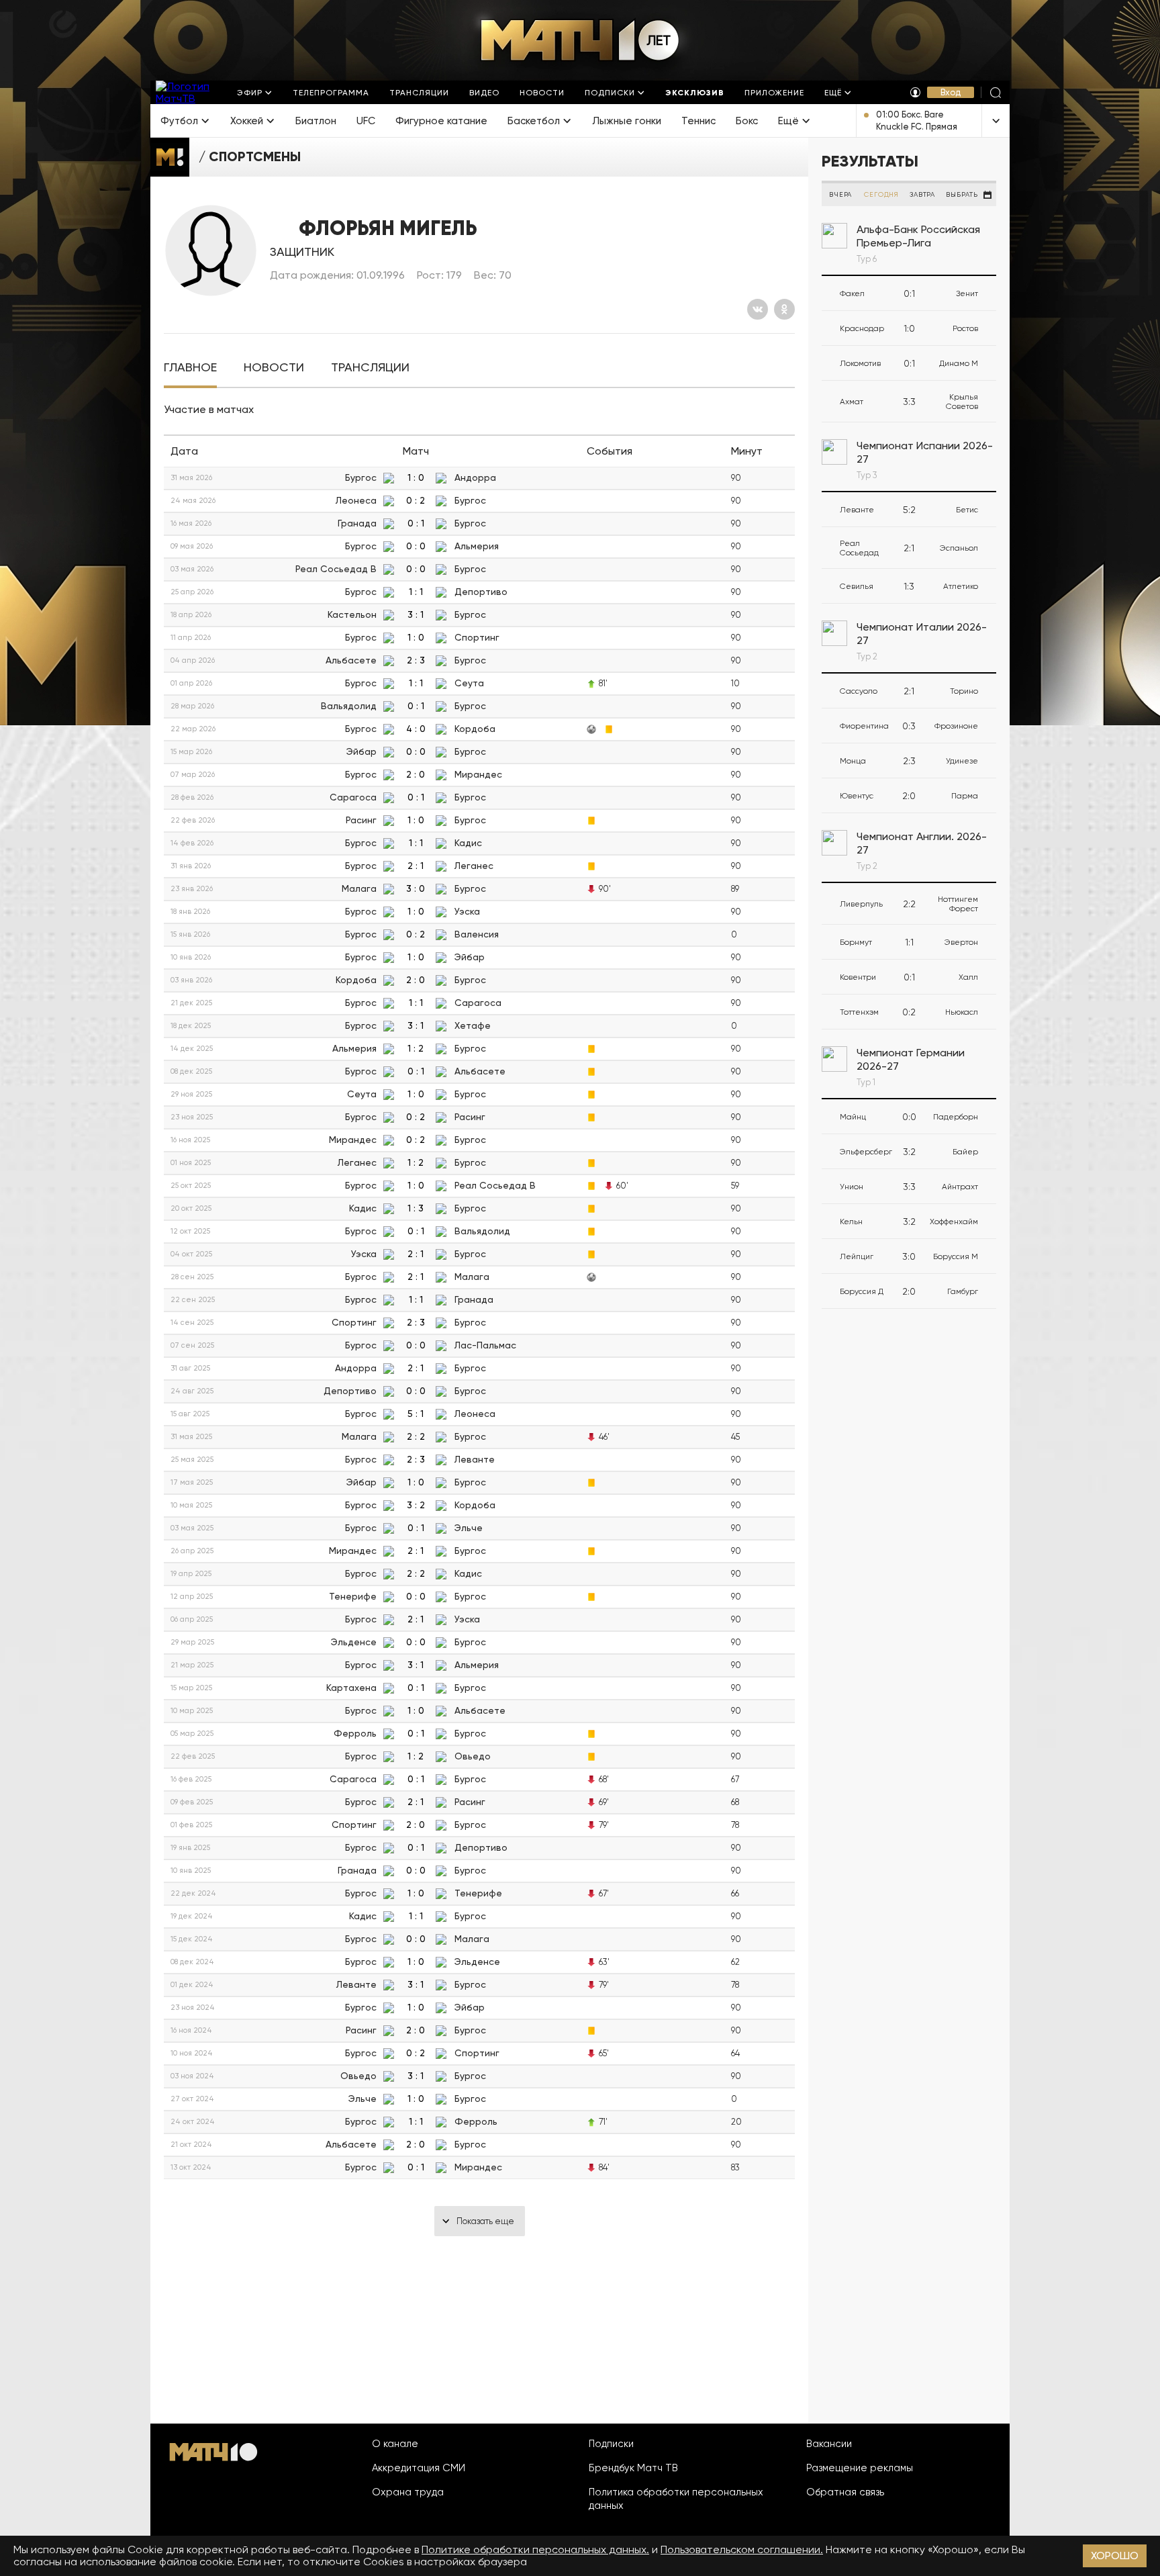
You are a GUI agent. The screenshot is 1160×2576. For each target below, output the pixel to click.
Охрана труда (408, 2492)
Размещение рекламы (860, 2468)
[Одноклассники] (784, 309)
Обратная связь (845, 2492)
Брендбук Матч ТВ (633, 2468)
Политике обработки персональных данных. (535, 2549)
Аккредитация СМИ (419, 2468)
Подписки (611, 2444)
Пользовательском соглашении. (742, 2549)
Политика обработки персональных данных (676, 2499)
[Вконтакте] (758, 309)
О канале (395, 2444)
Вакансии (829, 2444)
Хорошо (1115, 2556)
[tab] (190, 368)
